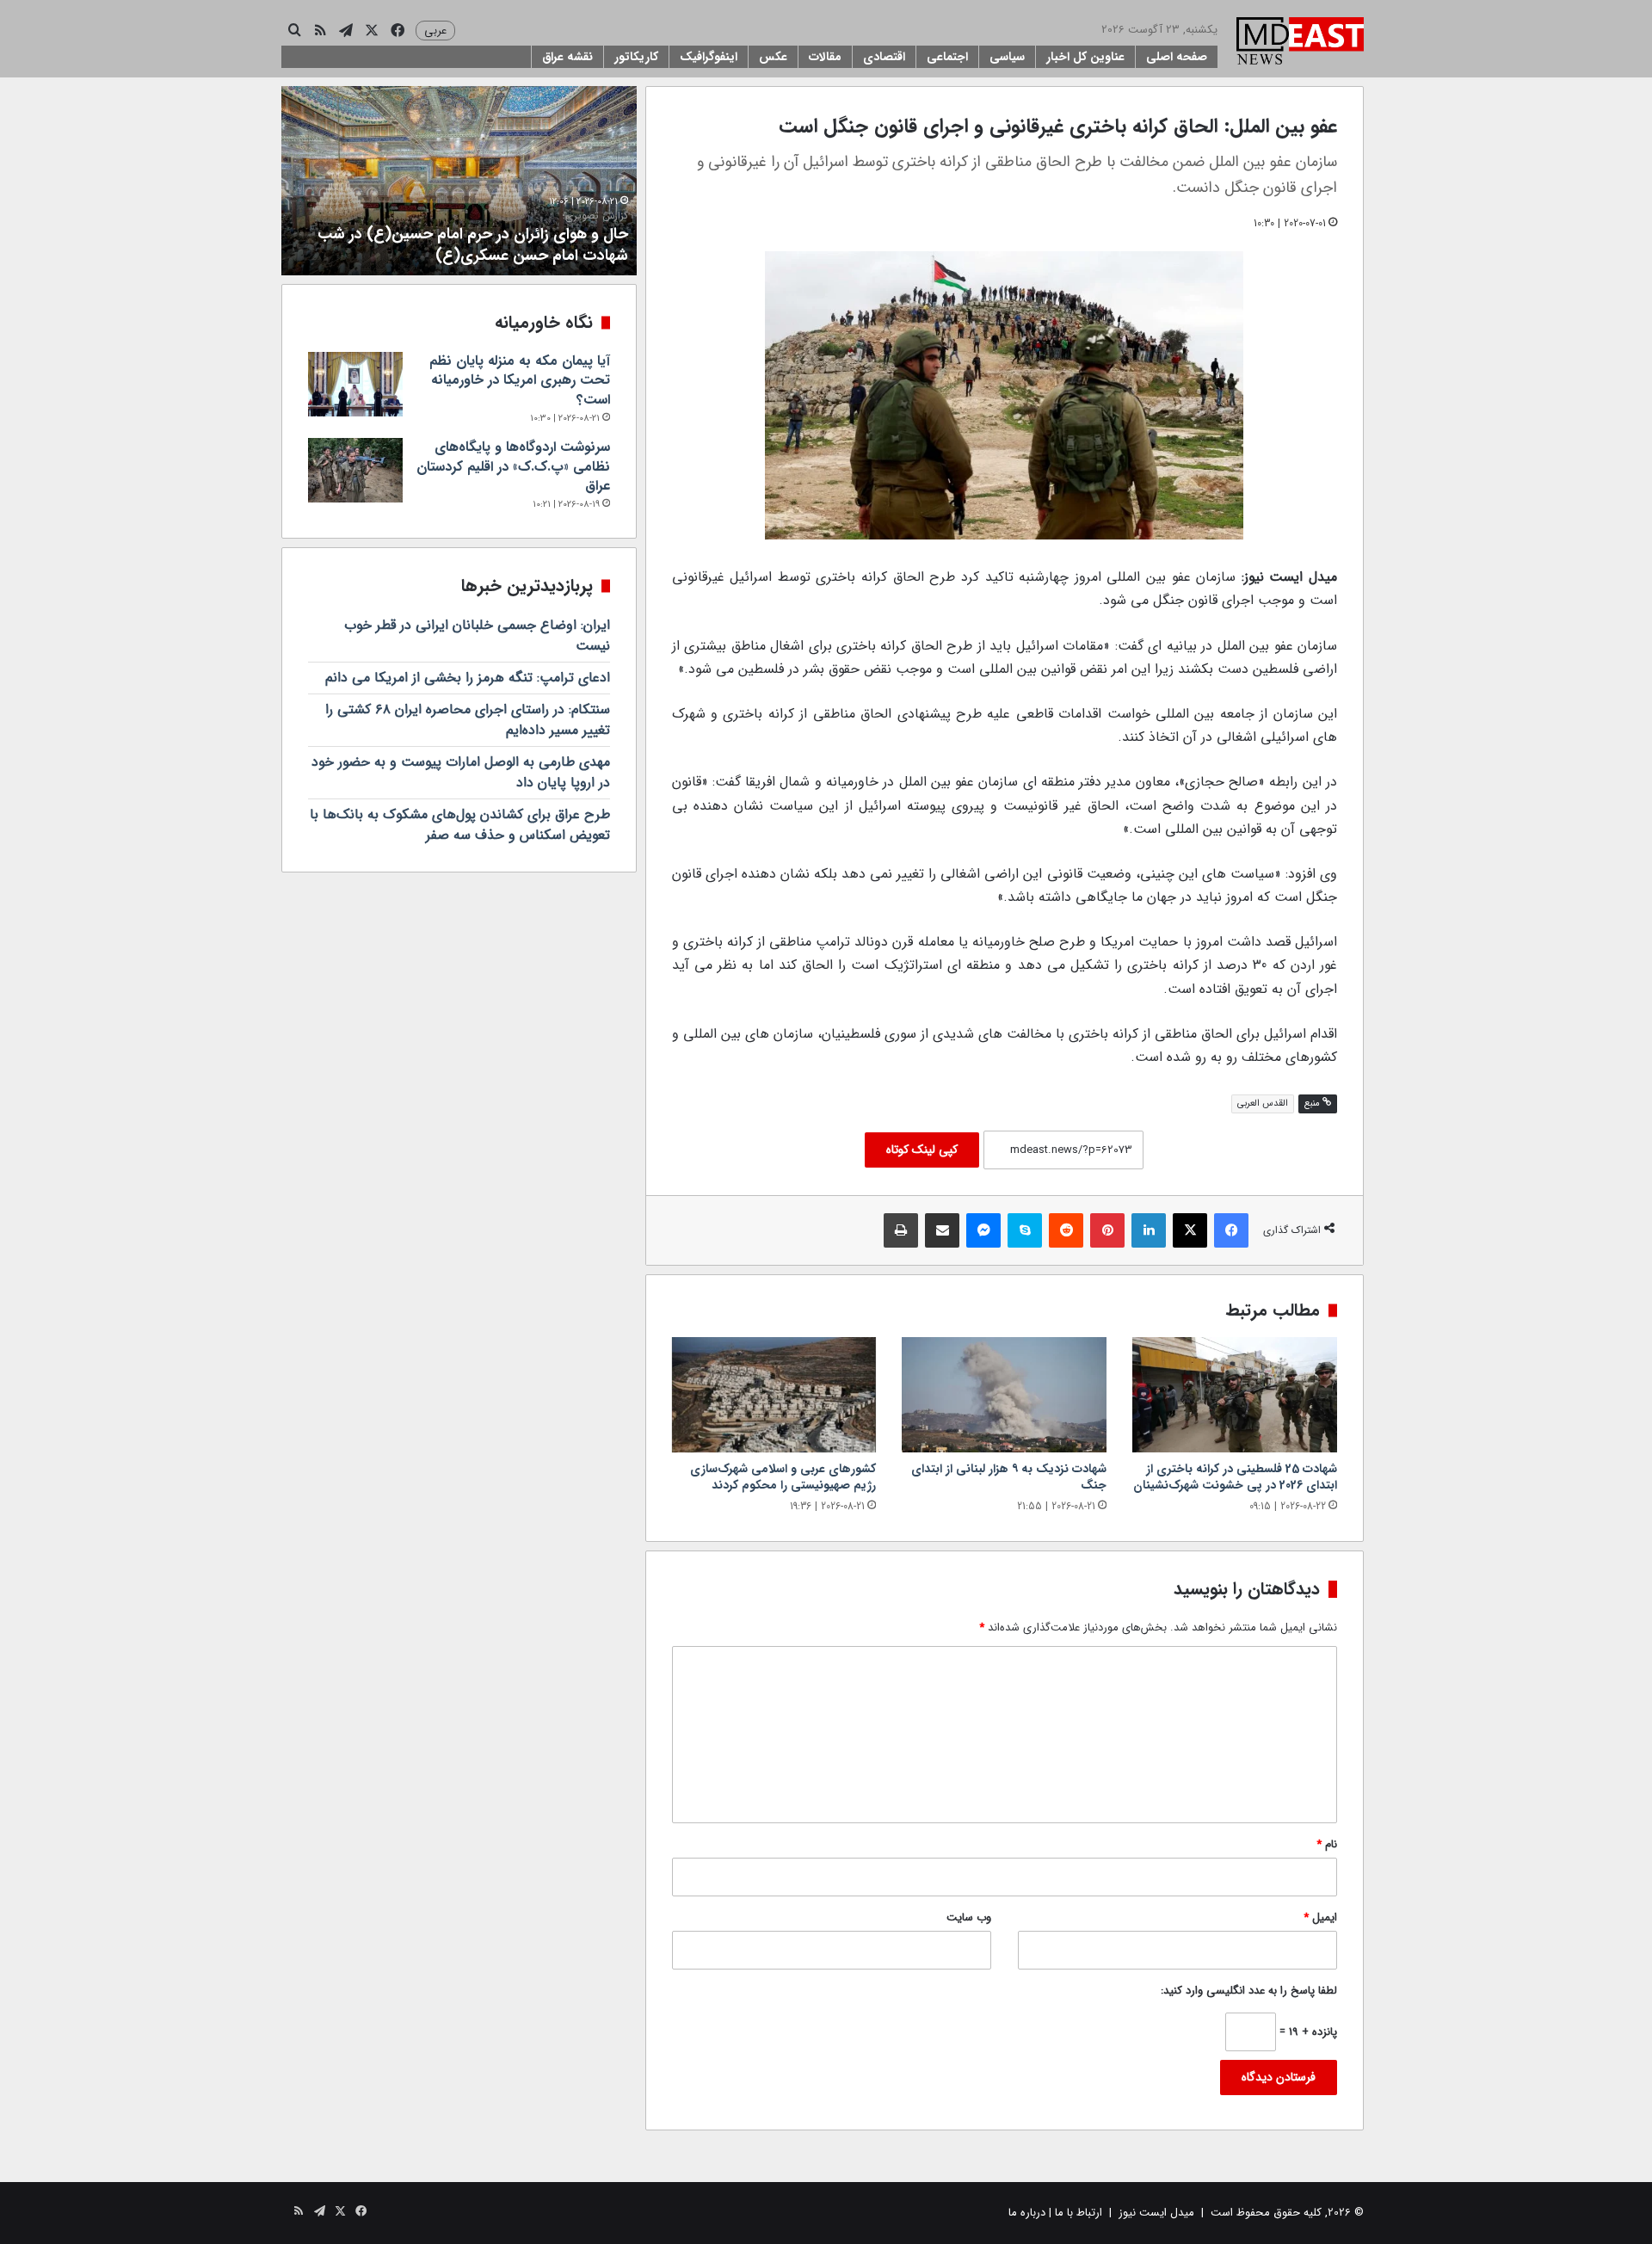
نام (1327, 1844)
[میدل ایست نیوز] (1300, 43)
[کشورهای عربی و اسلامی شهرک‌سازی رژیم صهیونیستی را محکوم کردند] (774, 1395)
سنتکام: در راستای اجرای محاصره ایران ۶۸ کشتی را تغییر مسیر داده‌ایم (468, 720)
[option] (459, 181)
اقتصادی (884, 57)
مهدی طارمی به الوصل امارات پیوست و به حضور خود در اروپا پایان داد (461, 772)
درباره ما (1027, 2213)
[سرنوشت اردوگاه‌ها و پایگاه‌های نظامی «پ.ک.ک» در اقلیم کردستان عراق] (355, 470)
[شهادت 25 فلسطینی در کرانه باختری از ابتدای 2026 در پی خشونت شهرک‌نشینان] (1235, 1395)
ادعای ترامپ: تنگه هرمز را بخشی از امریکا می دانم (468, 678)
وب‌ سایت (969, 1917)
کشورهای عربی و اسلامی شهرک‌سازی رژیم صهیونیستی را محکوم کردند (783, 1477)
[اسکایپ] (1025, 1230)
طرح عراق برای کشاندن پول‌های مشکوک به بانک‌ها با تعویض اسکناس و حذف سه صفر (460, 825)
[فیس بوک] (1231, 1230)
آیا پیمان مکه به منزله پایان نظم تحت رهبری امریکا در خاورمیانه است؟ (520, 380)
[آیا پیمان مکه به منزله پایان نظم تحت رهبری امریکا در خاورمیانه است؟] (355, 384)
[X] (1190, 1230)
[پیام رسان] (983, 1230)
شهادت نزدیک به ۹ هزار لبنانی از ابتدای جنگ (1009, 1477)
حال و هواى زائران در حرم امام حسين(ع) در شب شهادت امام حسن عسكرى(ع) (473, 238)
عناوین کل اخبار (1085, 57)
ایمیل (1320, 1917)
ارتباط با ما (1079, 2213)
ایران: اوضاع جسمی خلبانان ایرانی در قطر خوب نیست (477, 635)
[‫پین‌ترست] (1107, 1230)
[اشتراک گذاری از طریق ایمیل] (942, 1230)
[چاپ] (901, 1230)
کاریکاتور (636, 57)
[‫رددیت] (1066, 1230)
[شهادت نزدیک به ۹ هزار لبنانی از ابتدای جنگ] (1004, 1395)
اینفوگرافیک (709, 57)
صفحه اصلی (1177, 57)
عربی (435, 31)
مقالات (825, 57)
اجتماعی (947, 57)
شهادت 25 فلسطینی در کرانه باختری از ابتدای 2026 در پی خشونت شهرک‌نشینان (1235, 1477)
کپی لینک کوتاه (922, 1150)
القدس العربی (1263, 1104)
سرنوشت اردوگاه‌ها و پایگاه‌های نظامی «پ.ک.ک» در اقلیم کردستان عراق (513, 466)
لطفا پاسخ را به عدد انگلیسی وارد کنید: (1249, 1991)
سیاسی (1007, 57)
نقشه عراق (567, 57)
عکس (773, 57)
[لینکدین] (1149, 1230)
